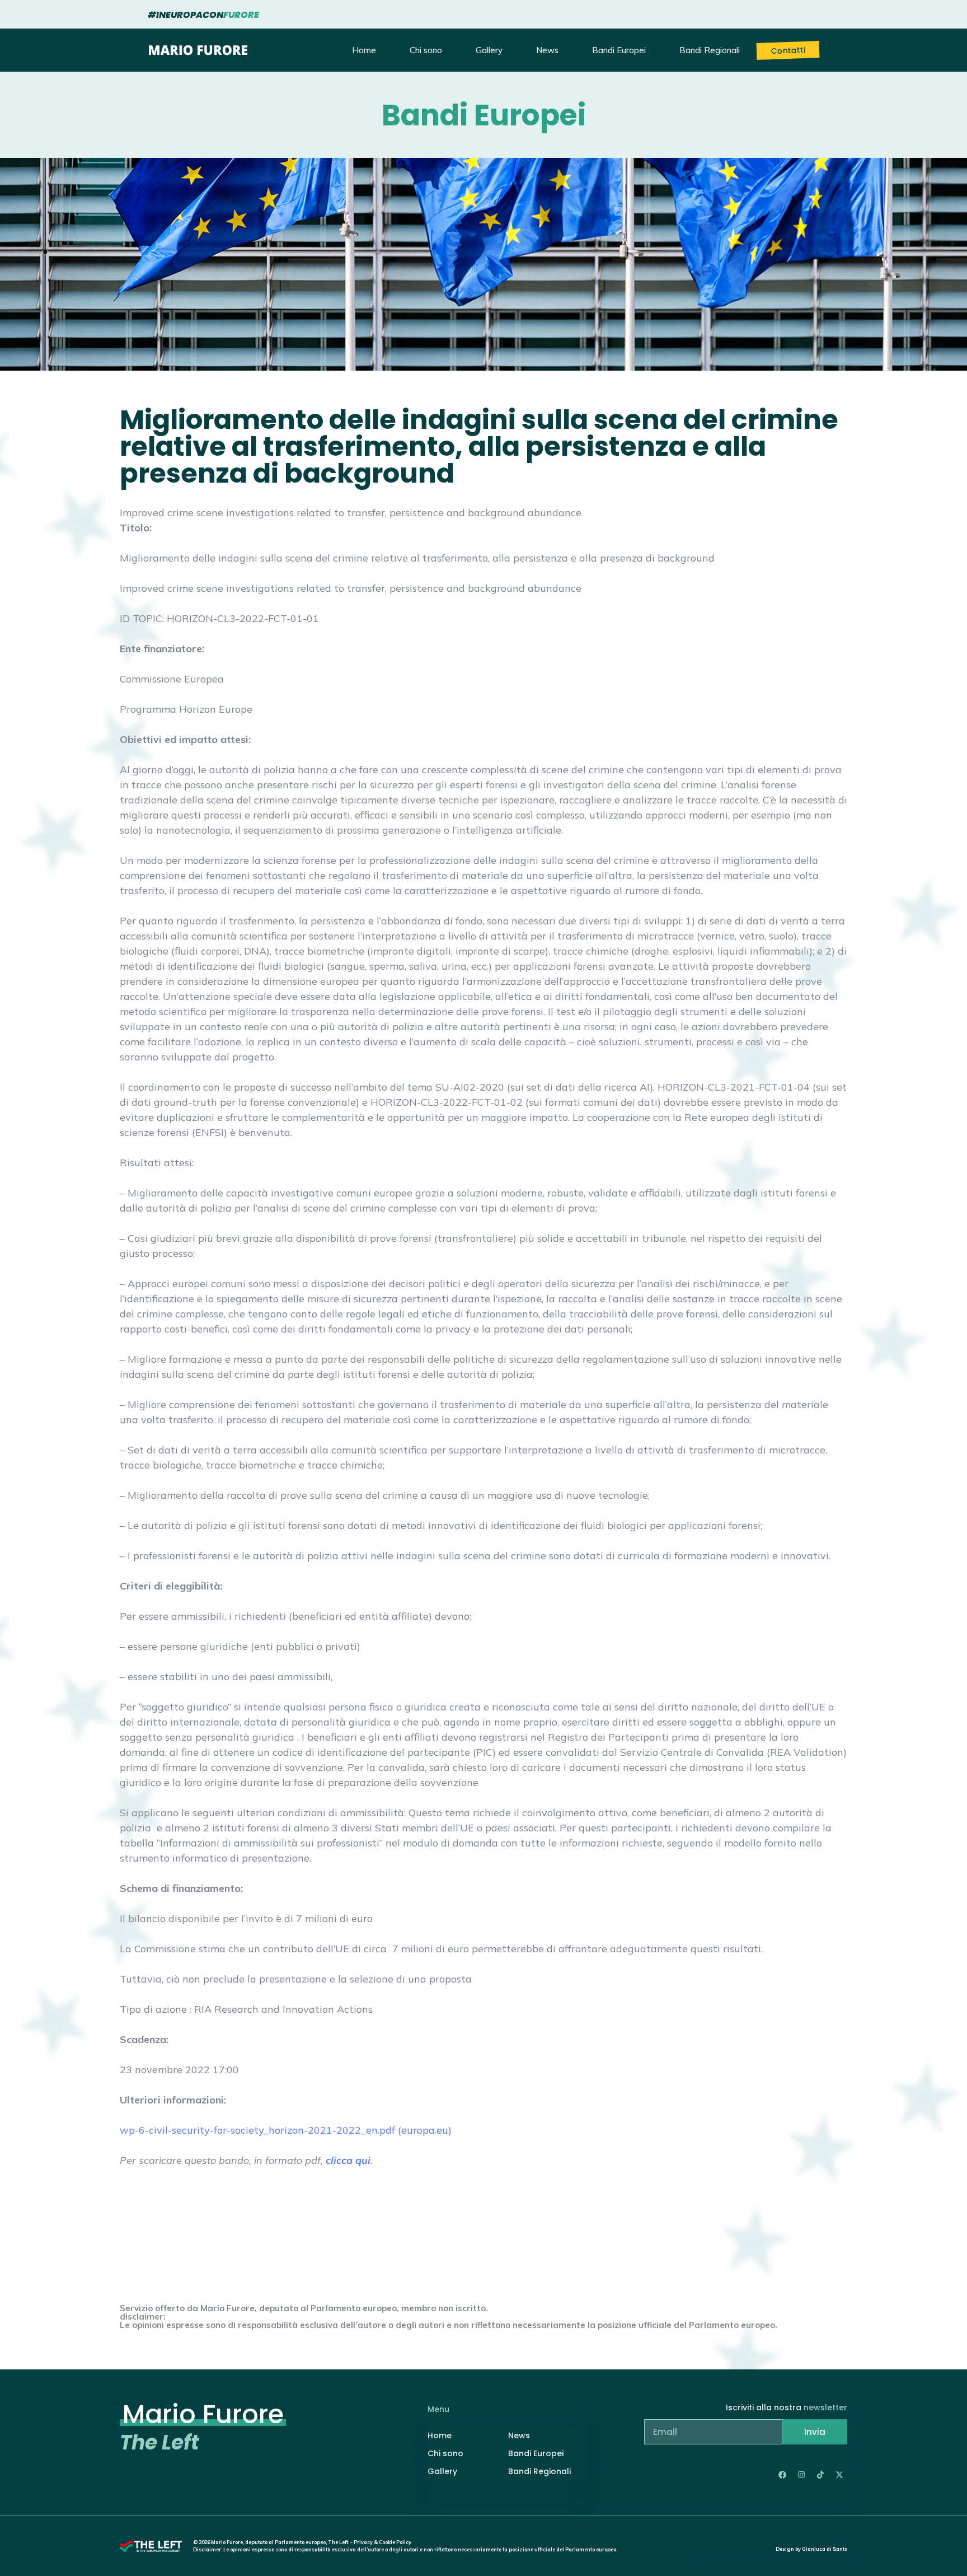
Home (364, 50)
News (547, 50)
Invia (815, 2432)
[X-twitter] (839, 2475)
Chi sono (426, 50)
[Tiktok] (820, 2475)
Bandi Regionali (710, 50)
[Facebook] (782, 2475)
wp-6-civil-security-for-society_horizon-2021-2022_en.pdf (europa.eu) (286, 2130)
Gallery (489, 50)
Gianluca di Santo (825, 2549)
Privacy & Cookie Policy (382, 2542)
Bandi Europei (619, 50)
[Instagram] (801, 2475)
